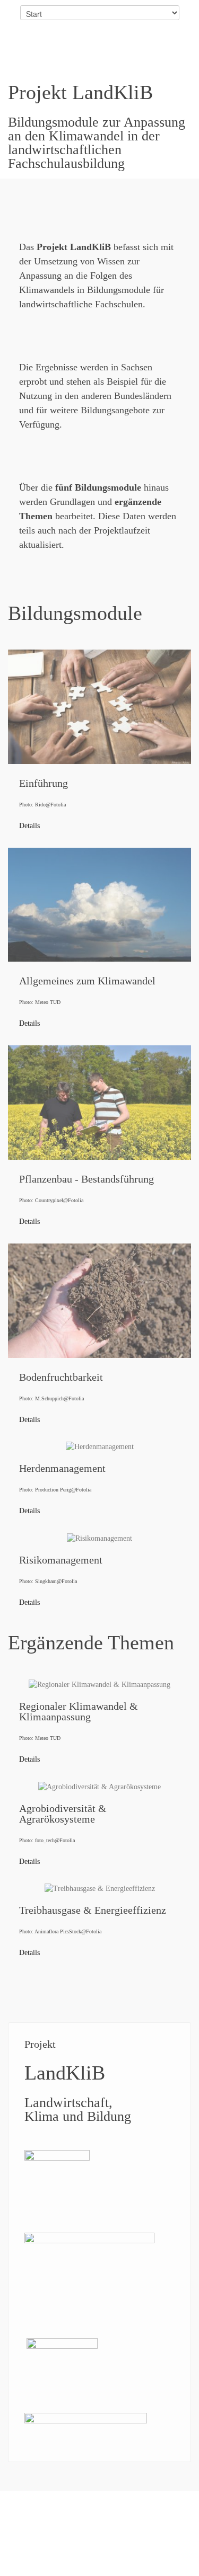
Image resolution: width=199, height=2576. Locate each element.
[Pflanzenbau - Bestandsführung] (99, 1142)
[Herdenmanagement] (99, 1485)
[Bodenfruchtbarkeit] (99, 1340)
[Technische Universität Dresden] (57, 2158)
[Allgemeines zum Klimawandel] (99, 944)
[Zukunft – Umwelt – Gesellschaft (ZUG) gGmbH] (86, 2421)
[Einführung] (99, 746)
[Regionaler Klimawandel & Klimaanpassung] (99, 1727)
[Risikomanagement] (99, 1576)
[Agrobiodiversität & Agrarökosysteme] (99, 1830)
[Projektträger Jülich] (62, 2346)
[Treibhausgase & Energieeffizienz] (99, 1927)
